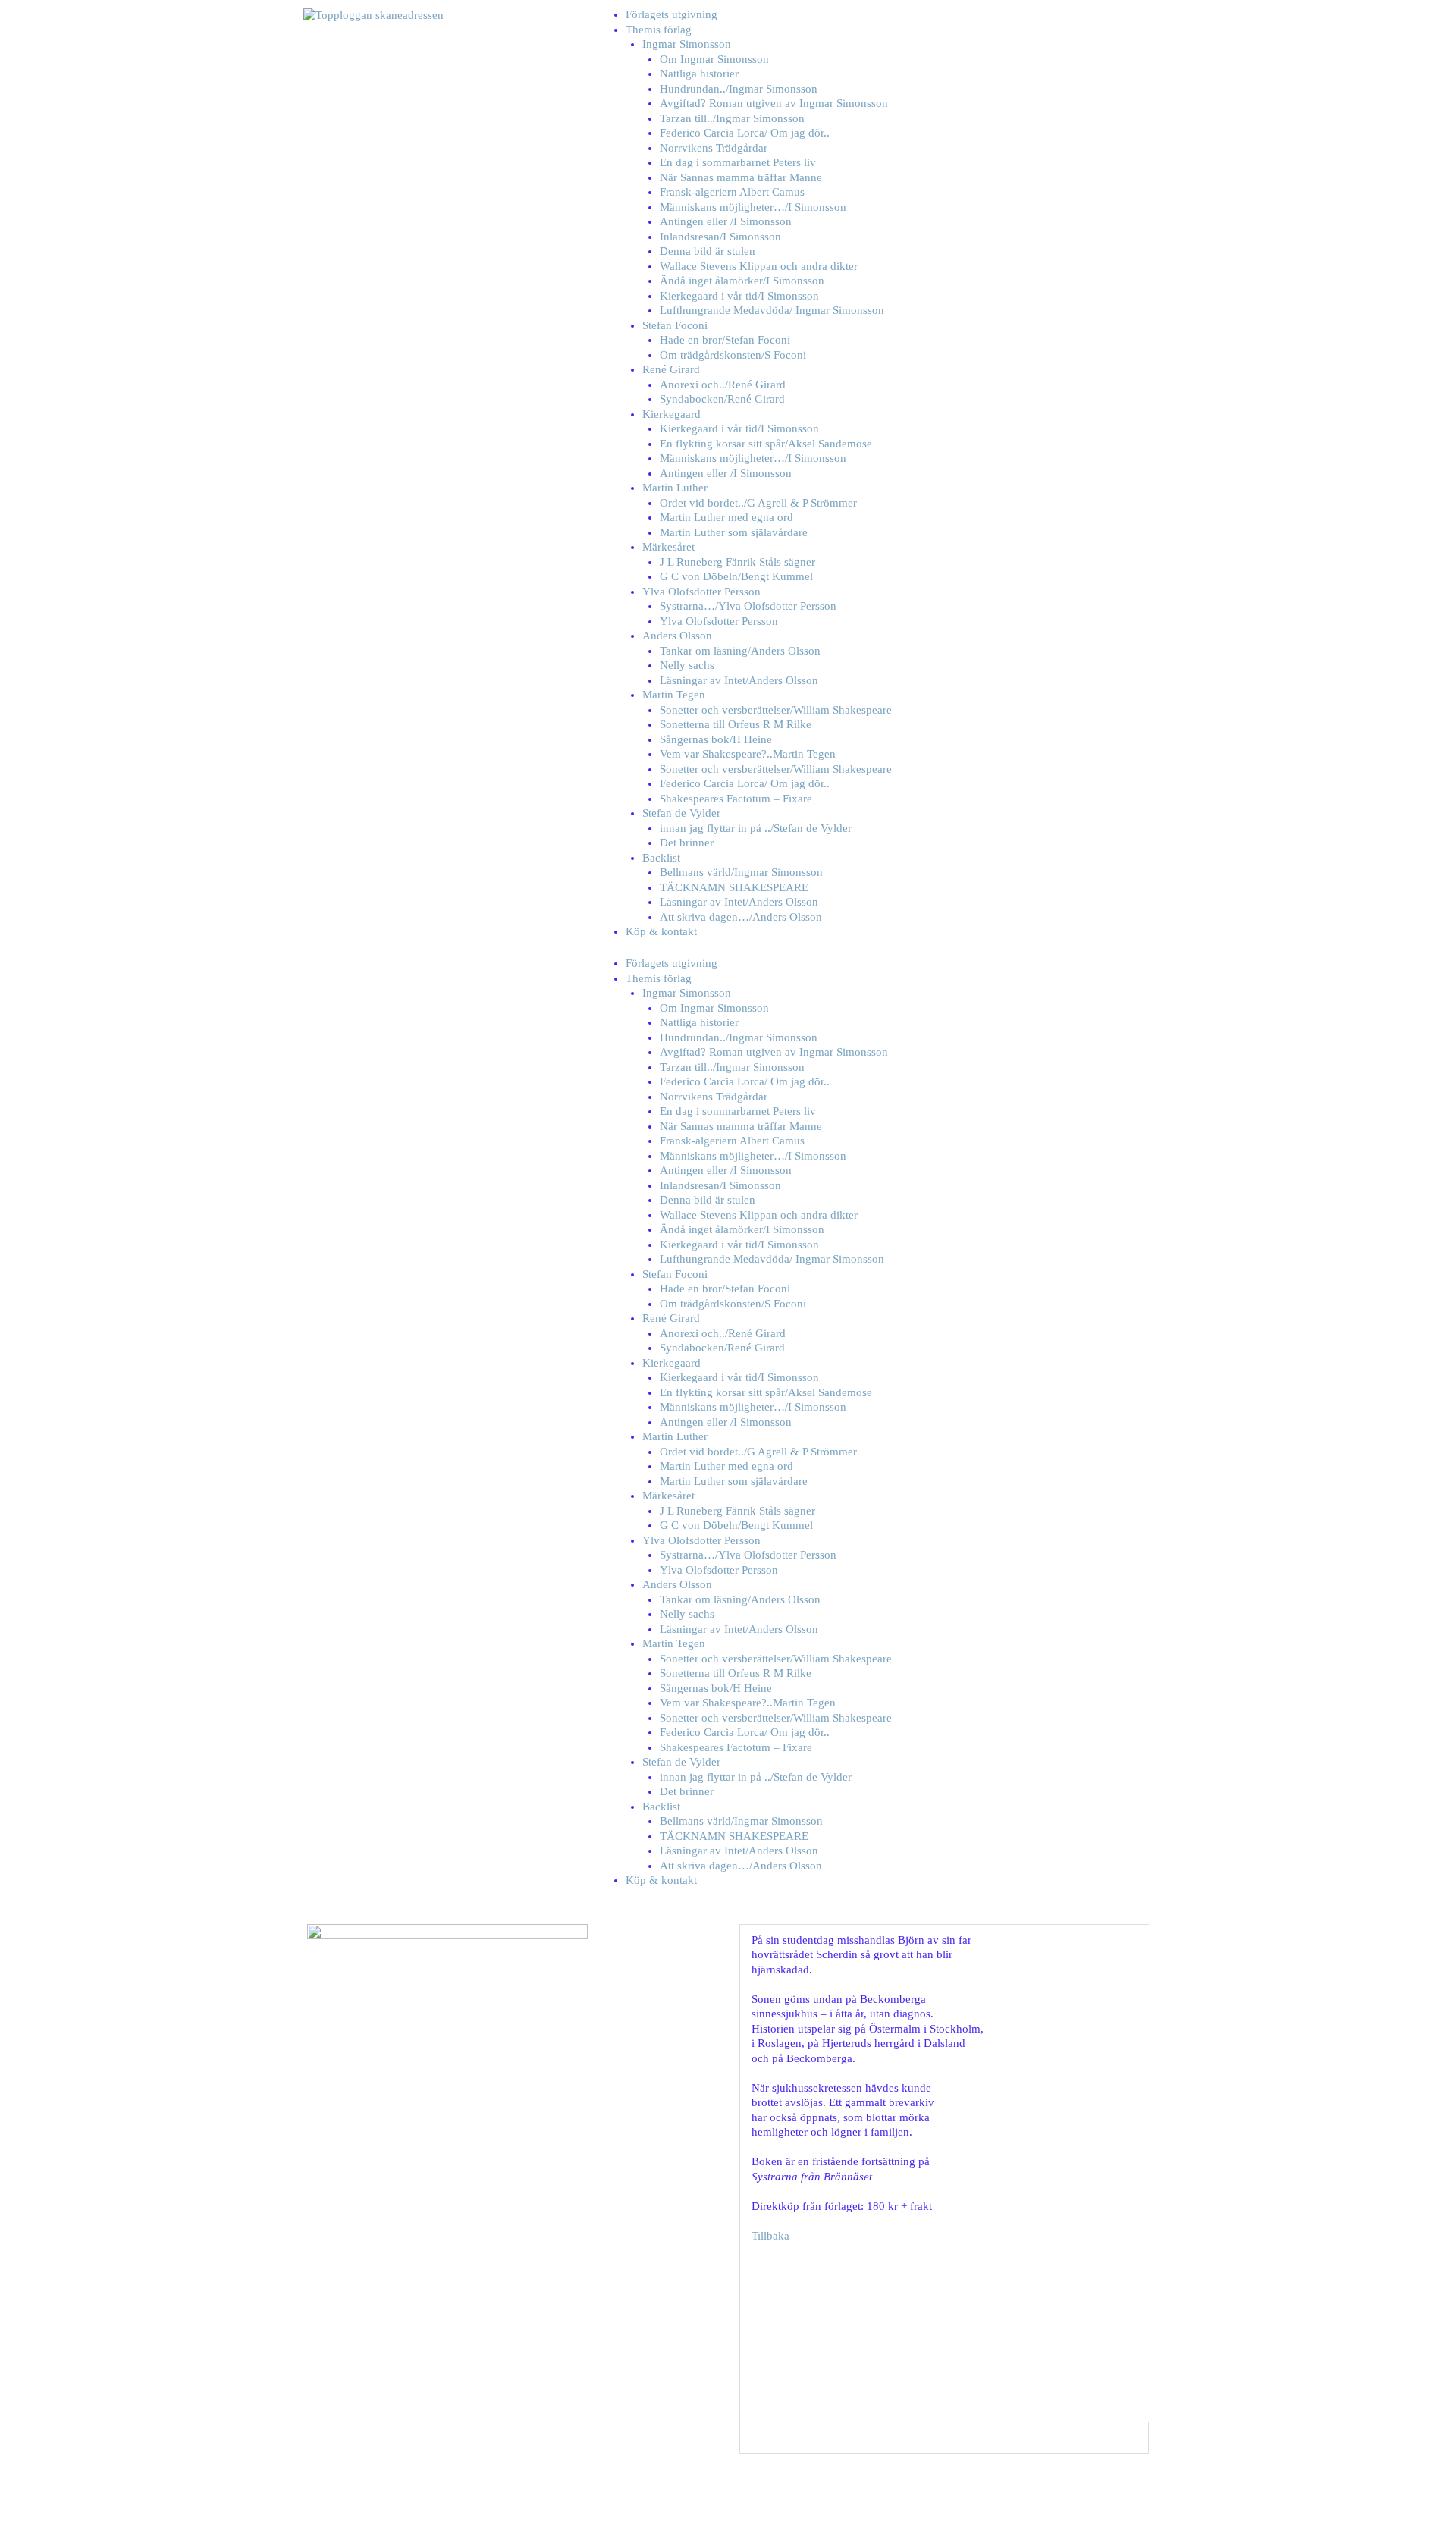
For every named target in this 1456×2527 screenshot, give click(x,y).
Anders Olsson (677, 636)
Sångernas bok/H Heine (716, 739)
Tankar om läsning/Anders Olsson (740, 651)
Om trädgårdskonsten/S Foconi (733, 355)
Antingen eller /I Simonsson (726, 221)
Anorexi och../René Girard (723, 385)
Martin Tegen (674, 695)
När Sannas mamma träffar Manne (741, 177)
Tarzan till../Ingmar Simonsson (732, 118)
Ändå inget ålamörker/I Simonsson (742, 281)
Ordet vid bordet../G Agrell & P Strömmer (758, 503)
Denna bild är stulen (708, 251)
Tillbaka (770, 2236)
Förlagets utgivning (672, 14)
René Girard (671, 369)
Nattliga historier (699, 74)
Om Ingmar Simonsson (714, 59)
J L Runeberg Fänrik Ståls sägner (737, 562)
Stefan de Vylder (681, 813)
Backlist (661, 858)
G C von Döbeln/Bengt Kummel (736, 576)
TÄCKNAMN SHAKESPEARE (734, 887)
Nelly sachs (687, 665)
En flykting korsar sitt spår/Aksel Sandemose (766, 444)
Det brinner (687, 843)
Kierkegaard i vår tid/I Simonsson (739, 296)
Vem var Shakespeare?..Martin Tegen (748, 754)
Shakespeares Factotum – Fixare (736, 799)
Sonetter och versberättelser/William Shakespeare (776, 710)
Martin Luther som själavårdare (734, 532)
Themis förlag (659, 30)
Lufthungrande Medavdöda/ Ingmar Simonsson (772, 310)
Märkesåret (668, 547)
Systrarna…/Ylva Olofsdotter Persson (748, 606)
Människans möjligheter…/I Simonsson (753, 207)
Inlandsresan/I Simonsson (720, 237)
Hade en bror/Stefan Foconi (725, 340)
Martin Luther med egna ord (726, 517)
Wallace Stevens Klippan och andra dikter (759, 266)
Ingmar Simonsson (687, 44)
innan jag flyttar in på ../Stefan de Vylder (756, 828)
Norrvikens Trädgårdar (714, 148)
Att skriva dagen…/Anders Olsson (741, 917)
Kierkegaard (672, 414)
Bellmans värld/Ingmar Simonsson (741, 872)
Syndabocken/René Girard (722, 399)
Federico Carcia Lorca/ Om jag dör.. (745, 133)
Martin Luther (675, 488)
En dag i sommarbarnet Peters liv (738, 162)
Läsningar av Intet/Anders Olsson (739, 680)
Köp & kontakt (661, 931)
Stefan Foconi (675, 325)
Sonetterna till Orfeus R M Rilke (736, 724)
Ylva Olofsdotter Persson (701, 592)
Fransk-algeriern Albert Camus (732, 192)
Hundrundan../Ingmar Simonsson (739, 89)
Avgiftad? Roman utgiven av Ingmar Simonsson (774, 103)
